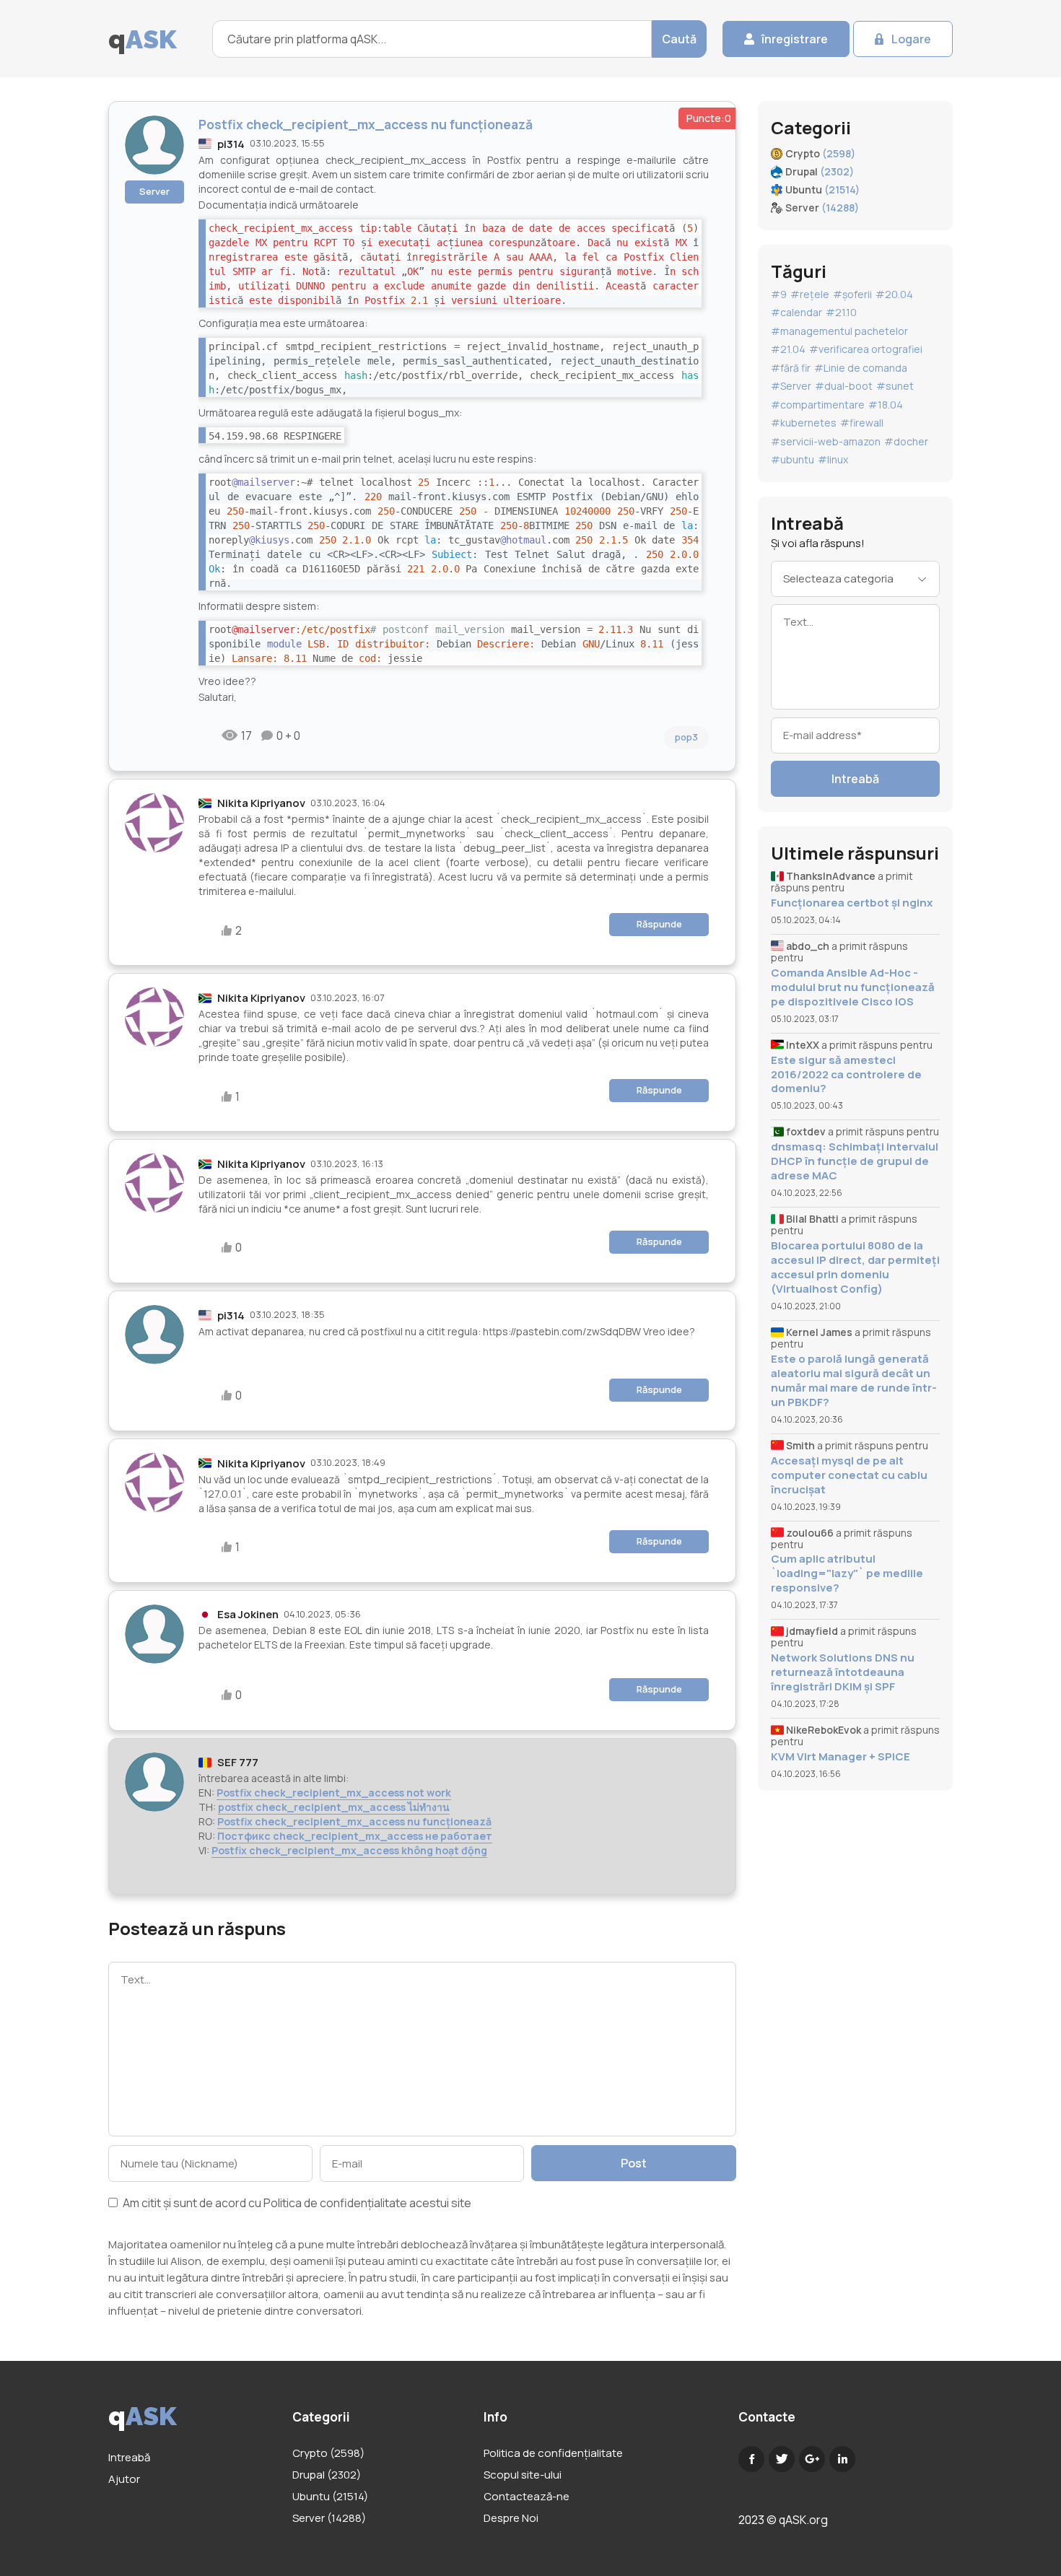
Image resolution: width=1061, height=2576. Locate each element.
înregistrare (795, 39)
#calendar (796, 312)
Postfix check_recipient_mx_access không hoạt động (349, 1850)
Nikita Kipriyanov (261, 803)
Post (634, 2163)
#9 (779, 294)
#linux (833, 459)
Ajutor (124, 2479)
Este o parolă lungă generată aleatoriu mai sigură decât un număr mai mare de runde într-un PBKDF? (854, 1380)
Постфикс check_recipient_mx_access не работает (355, 1836)
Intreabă (855, 779)
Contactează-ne (527, 2496)
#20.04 (894, 294)
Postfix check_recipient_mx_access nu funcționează (354, 1821)
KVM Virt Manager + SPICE (840, 1756)
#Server (791, 386)
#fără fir (791, 368)
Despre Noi (511, 2518)
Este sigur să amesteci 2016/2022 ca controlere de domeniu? (846, 1074)
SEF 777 (238, 1762)
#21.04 (788, 349)
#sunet (895, 386)
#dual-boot (844, 386)
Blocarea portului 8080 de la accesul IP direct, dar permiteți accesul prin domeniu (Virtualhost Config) (855, 1267)
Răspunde (659, 924)
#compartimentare (818, 405)
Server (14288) (329, 2518)
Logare (911, 39)
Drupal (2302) (327, 2475)
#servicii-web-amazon (826, 441)
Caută (679, 39)
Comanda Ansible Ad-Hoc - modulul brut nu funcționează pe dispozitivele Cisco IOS (853, 987)
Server (154, 191)
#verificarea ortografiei (866, 349)
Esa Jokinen (248, 1614)
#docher (906, 441)
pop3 (686, 737)
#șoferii (852, 294)
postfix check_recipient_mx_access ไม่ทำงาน (334, 1807)
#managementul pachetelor (839, 331)
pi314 (231, 144)
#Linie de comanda (861, 368)
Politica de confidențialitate (335, 2203)
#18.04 (886, 405)
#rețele (810, 294)
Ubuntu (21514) (330, 2496)
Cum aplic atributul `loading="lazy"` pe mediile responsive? (847, 1573)
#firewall (862, 423)
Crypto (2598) (328, 2453)
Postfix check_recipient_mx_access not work (334, 1793)
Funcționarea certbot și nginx (852, 903)
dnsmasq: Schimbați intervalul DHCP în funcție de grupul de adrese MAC (855, 1161)
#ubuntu (793, 459)
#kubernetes (804, 423)
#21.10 (841, 312)
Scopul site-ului (523, 2475)
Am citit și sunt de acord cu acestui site (296, 2204)
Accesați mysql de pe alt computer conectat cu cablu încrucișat (849, 1475)
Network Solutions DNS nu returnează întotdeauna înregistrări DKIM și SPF (843, 1672)
